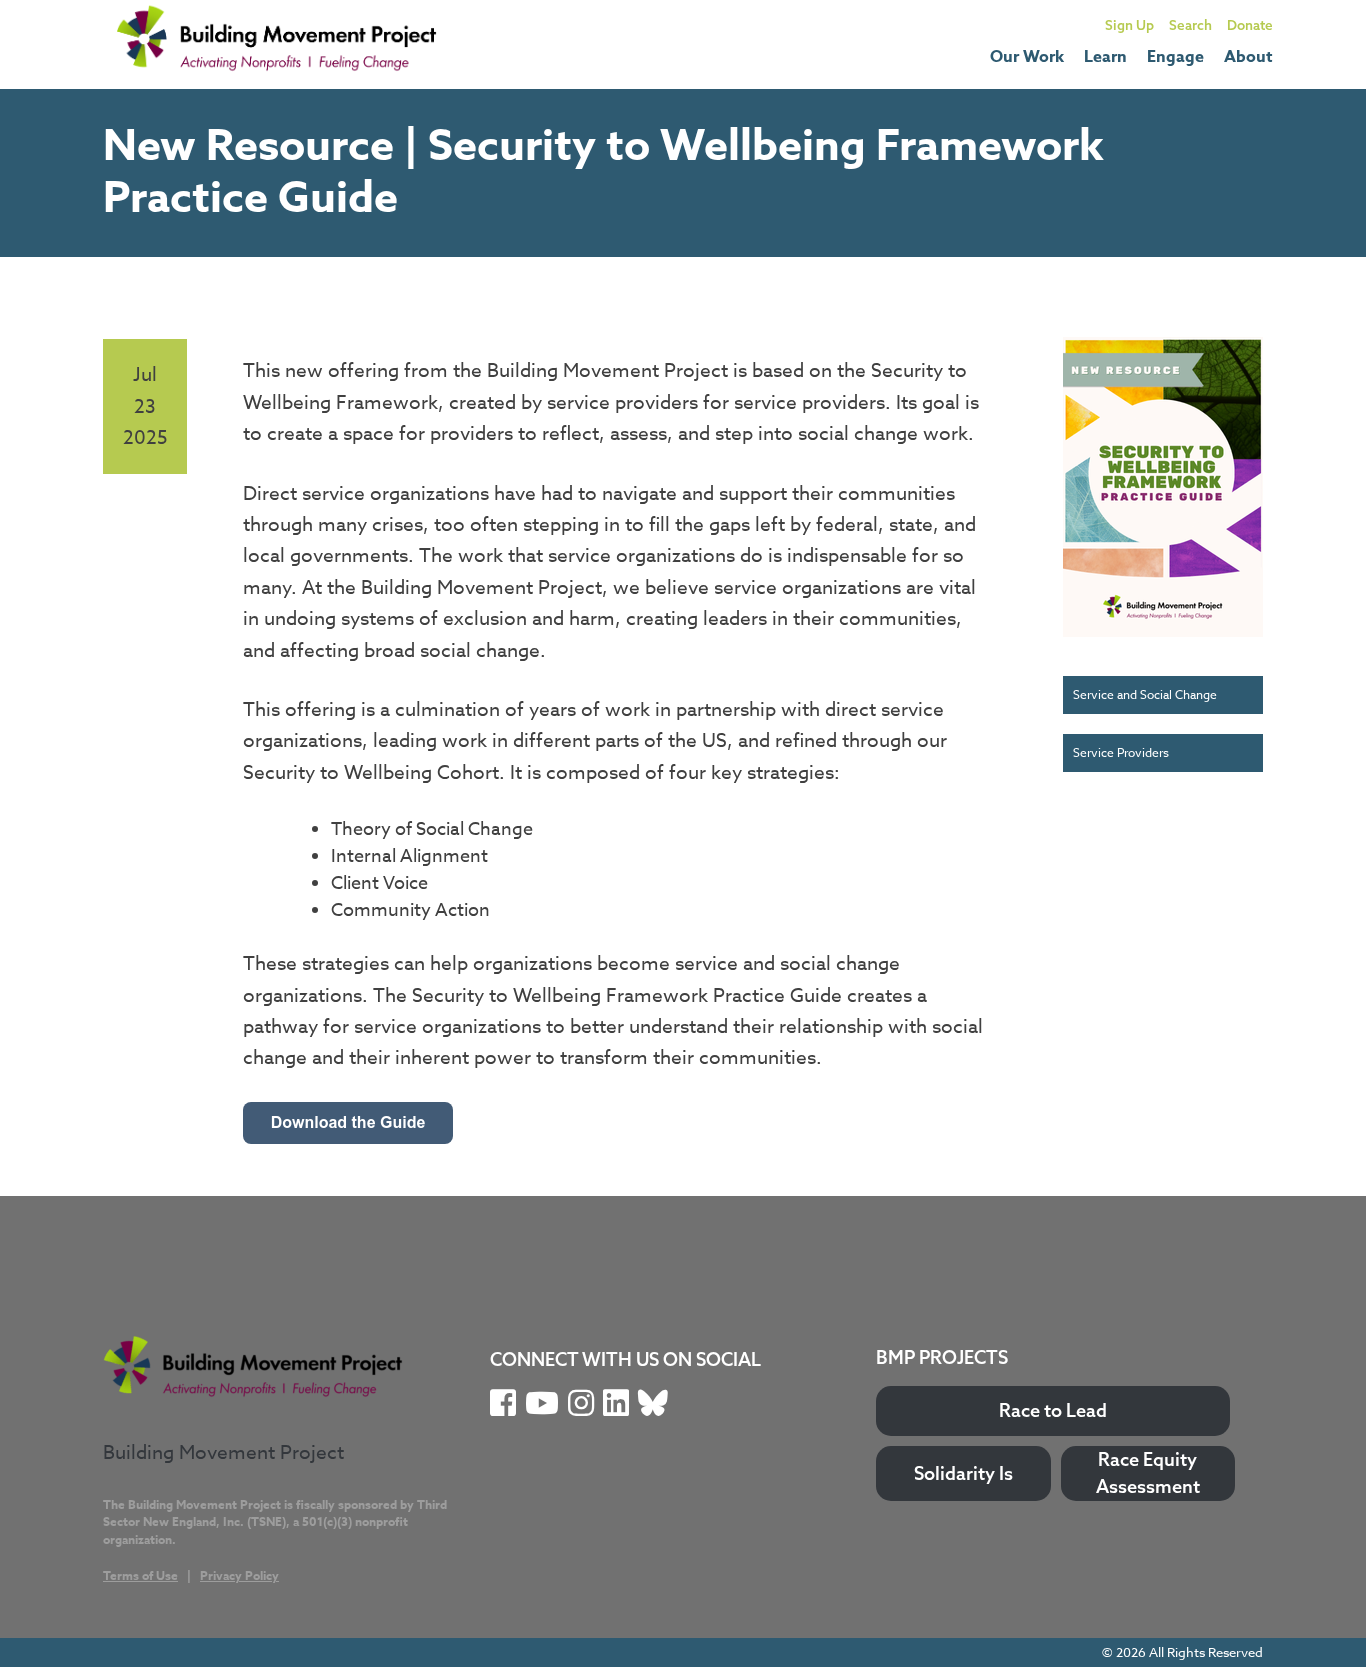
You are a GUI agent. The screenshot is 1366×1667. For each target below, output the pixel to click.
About (1248, 57)
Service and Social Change (1145, 694)
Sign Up (1129, 24)
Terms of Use (140, 1575)
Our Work (1027, 57)
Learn (1105, 57)
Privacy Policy (239, 1575)
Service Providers (1121, 752)
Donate (1250, 24)
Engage (1175, 57)
